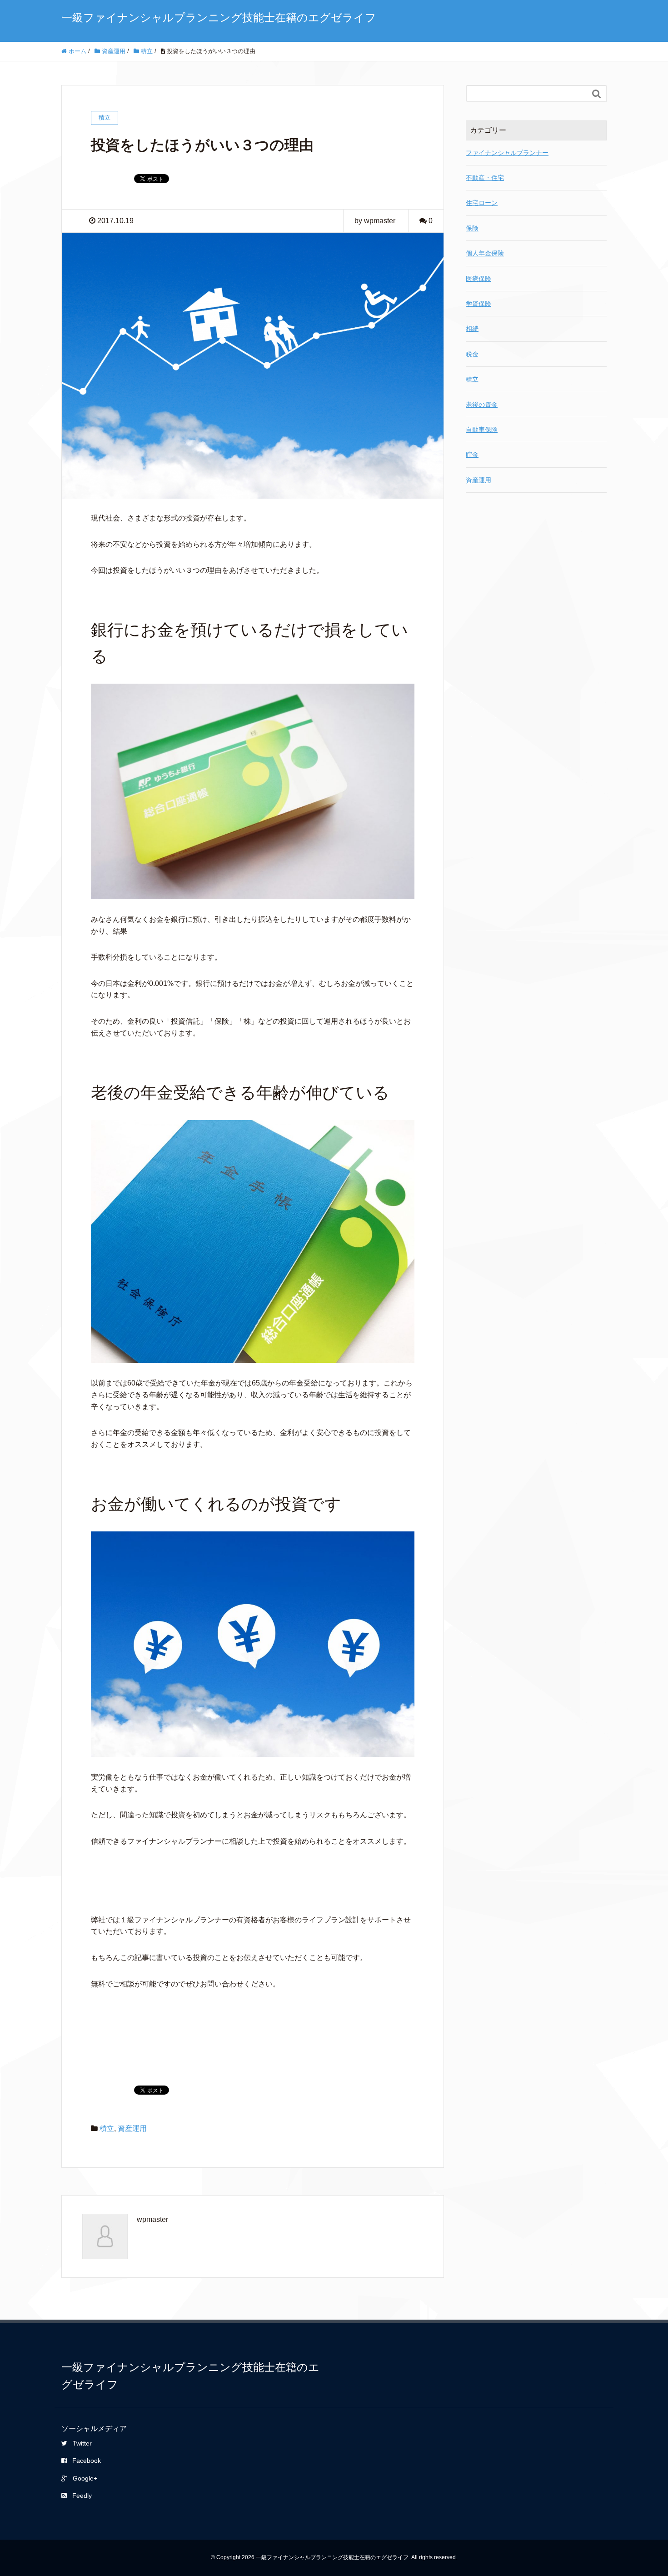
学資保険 (479, 304)
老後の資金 (482, 405)
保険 (472, 228)
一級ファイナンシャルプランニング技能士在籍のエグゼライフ (219, 18)
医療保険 (479, 279)
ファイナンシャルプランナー (507, 153)
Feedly (82, 2496)
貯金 (472, 455)
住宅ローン (482, 203)
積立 (107, 2128)
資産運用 (132, 2128)
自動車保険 (482, 430)
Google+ (85, 2478)
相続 (472, 329)
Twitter (82, 2443)
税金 (472, 354)
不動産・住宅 (485, 178)
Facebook (87, 2461)
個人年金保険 (485, 253)
